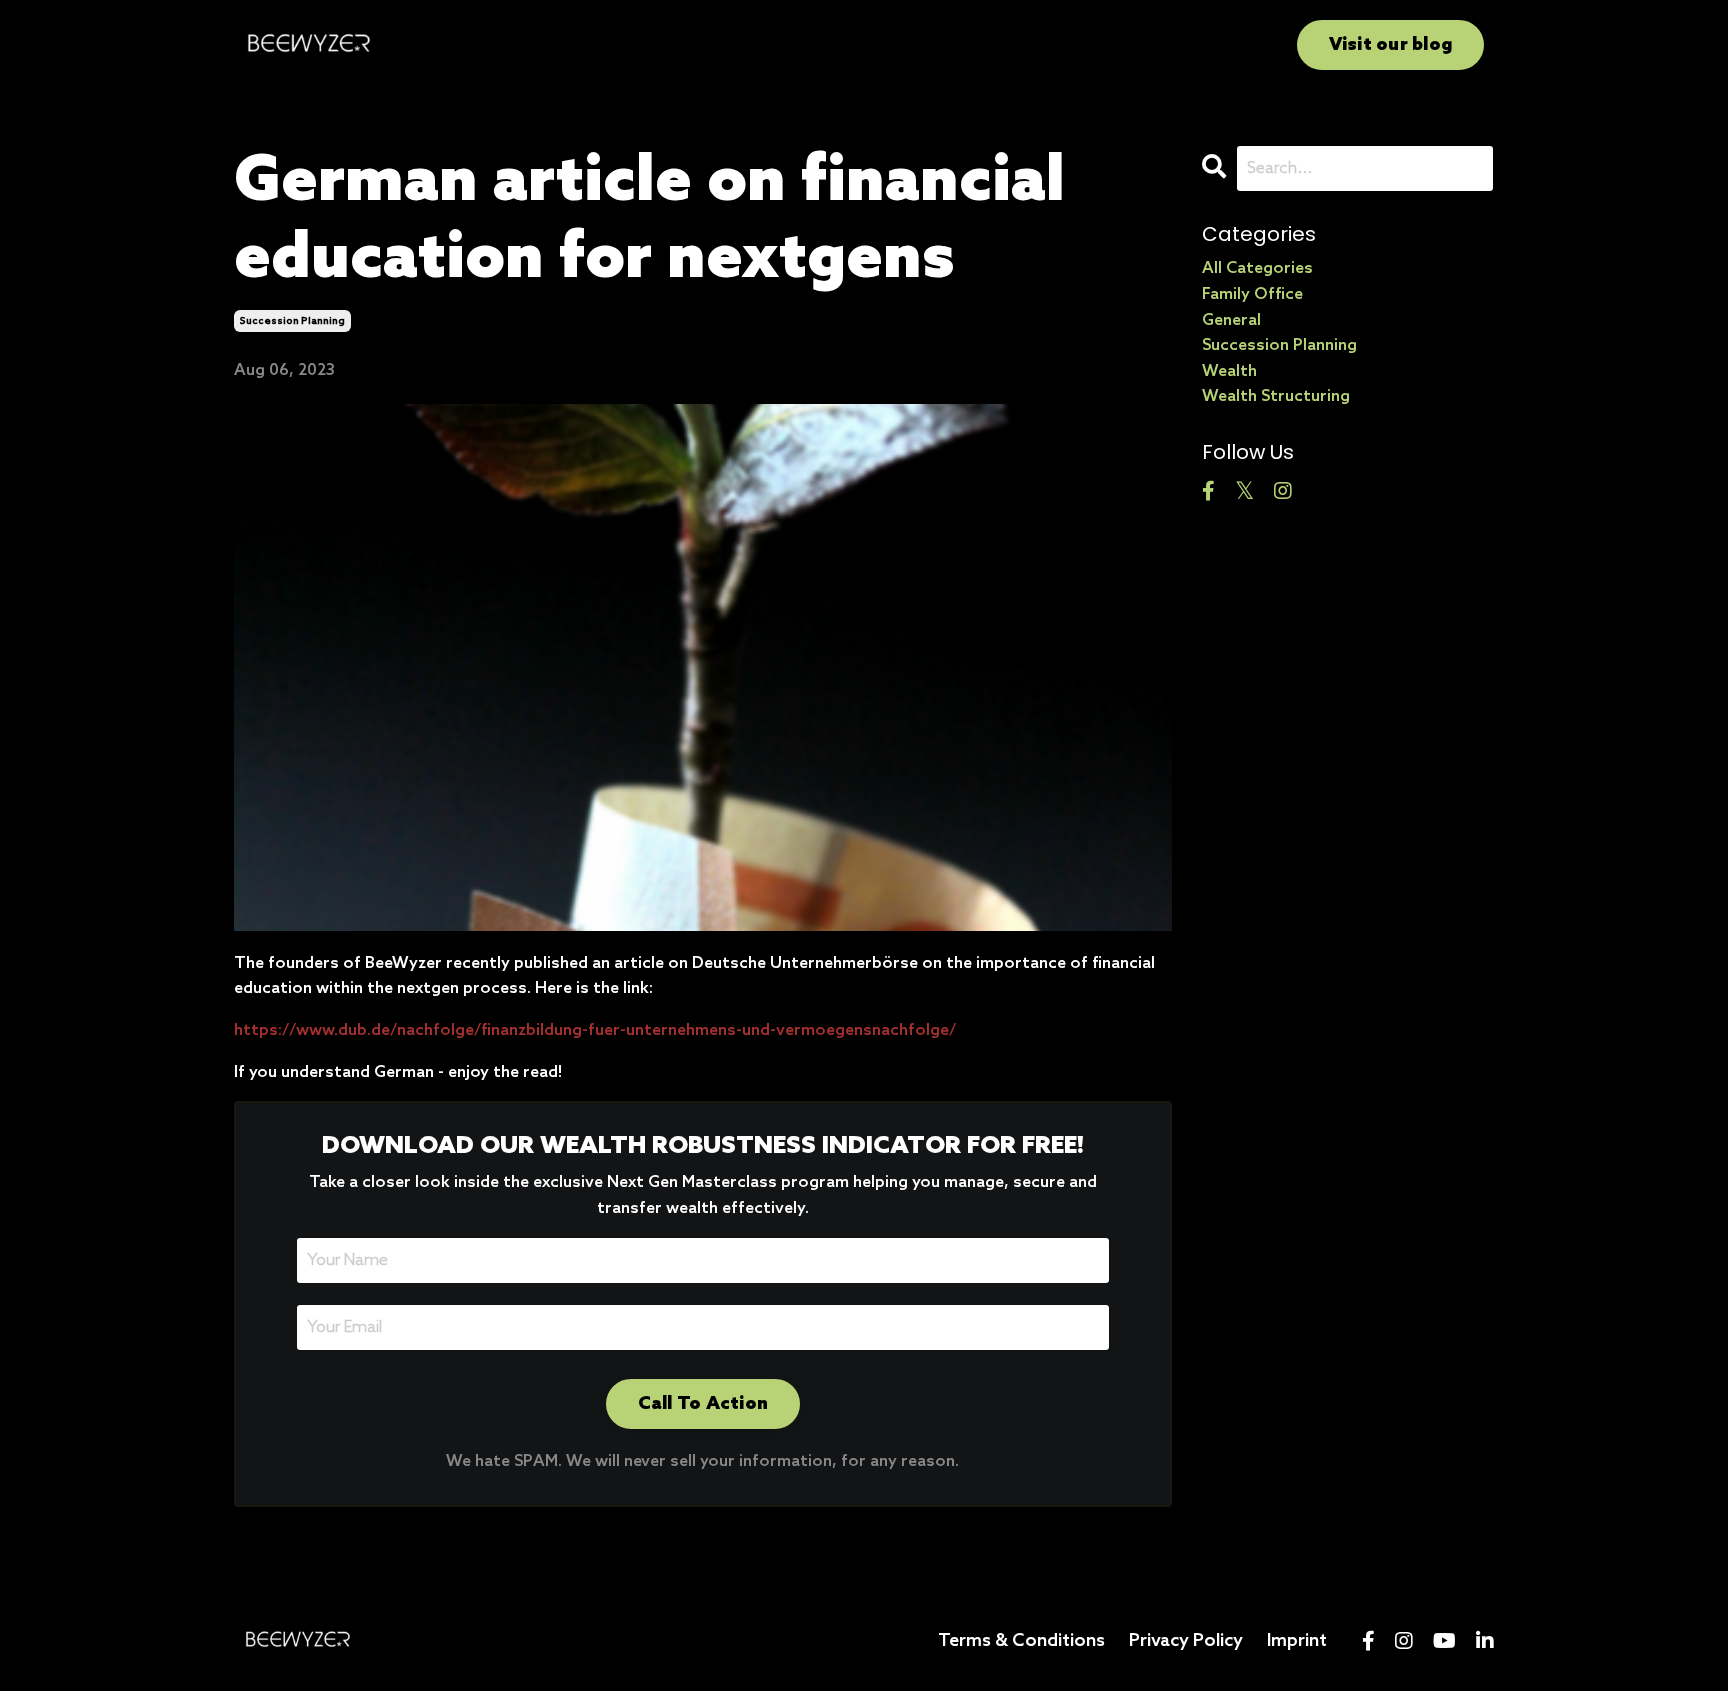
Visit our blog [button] (1391, 45)
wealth (1229, 371)
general (1231, 320)
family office (1252, 294)
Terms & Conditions (1021, 1641)
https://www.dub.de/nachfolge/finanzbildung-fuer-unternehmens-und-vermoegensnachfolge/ (595, 1030)
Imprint (1297, 1641)
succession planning (292, 321)
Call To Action (703, 1404)
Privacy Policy (1186, 1641)
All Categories (1257, 268)
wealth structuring (1276, 396)
